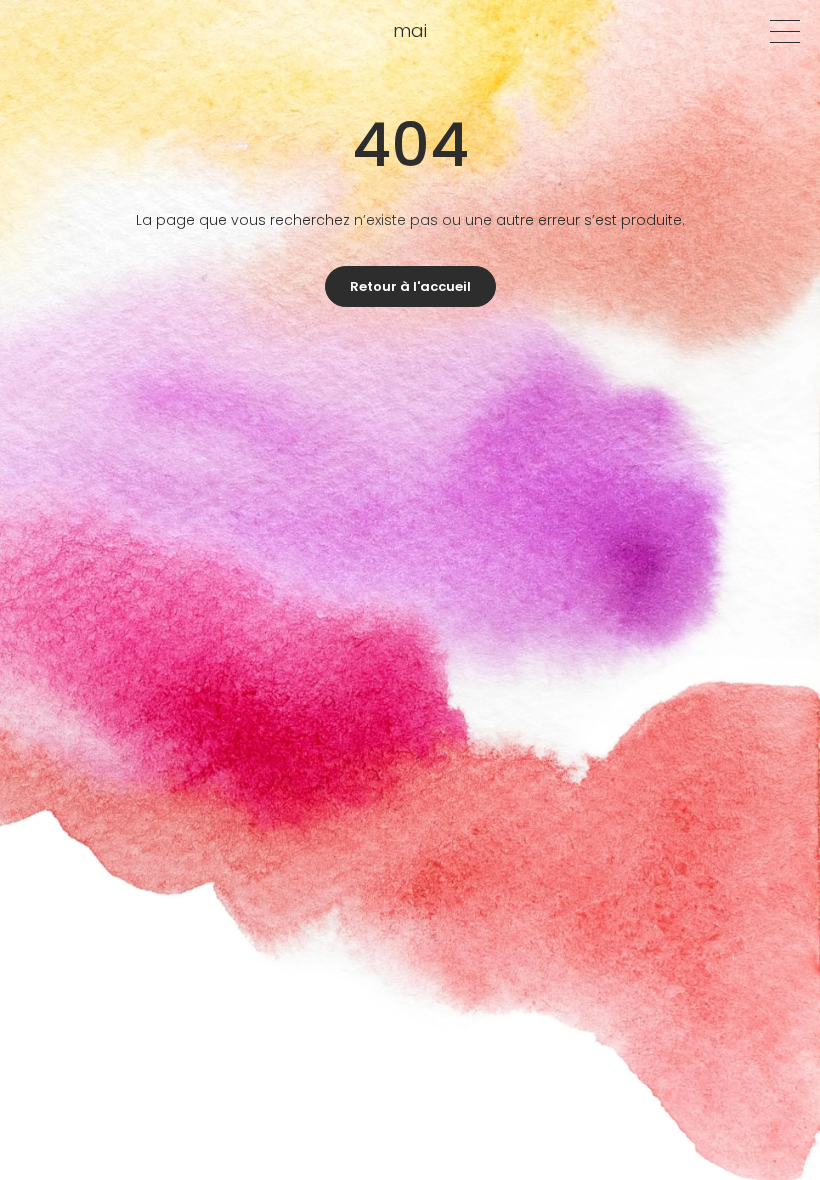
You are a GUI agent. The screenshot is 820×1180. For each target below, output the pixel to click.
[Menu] (785, 31)
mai (410, 30)
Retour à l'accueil (410, 286)
